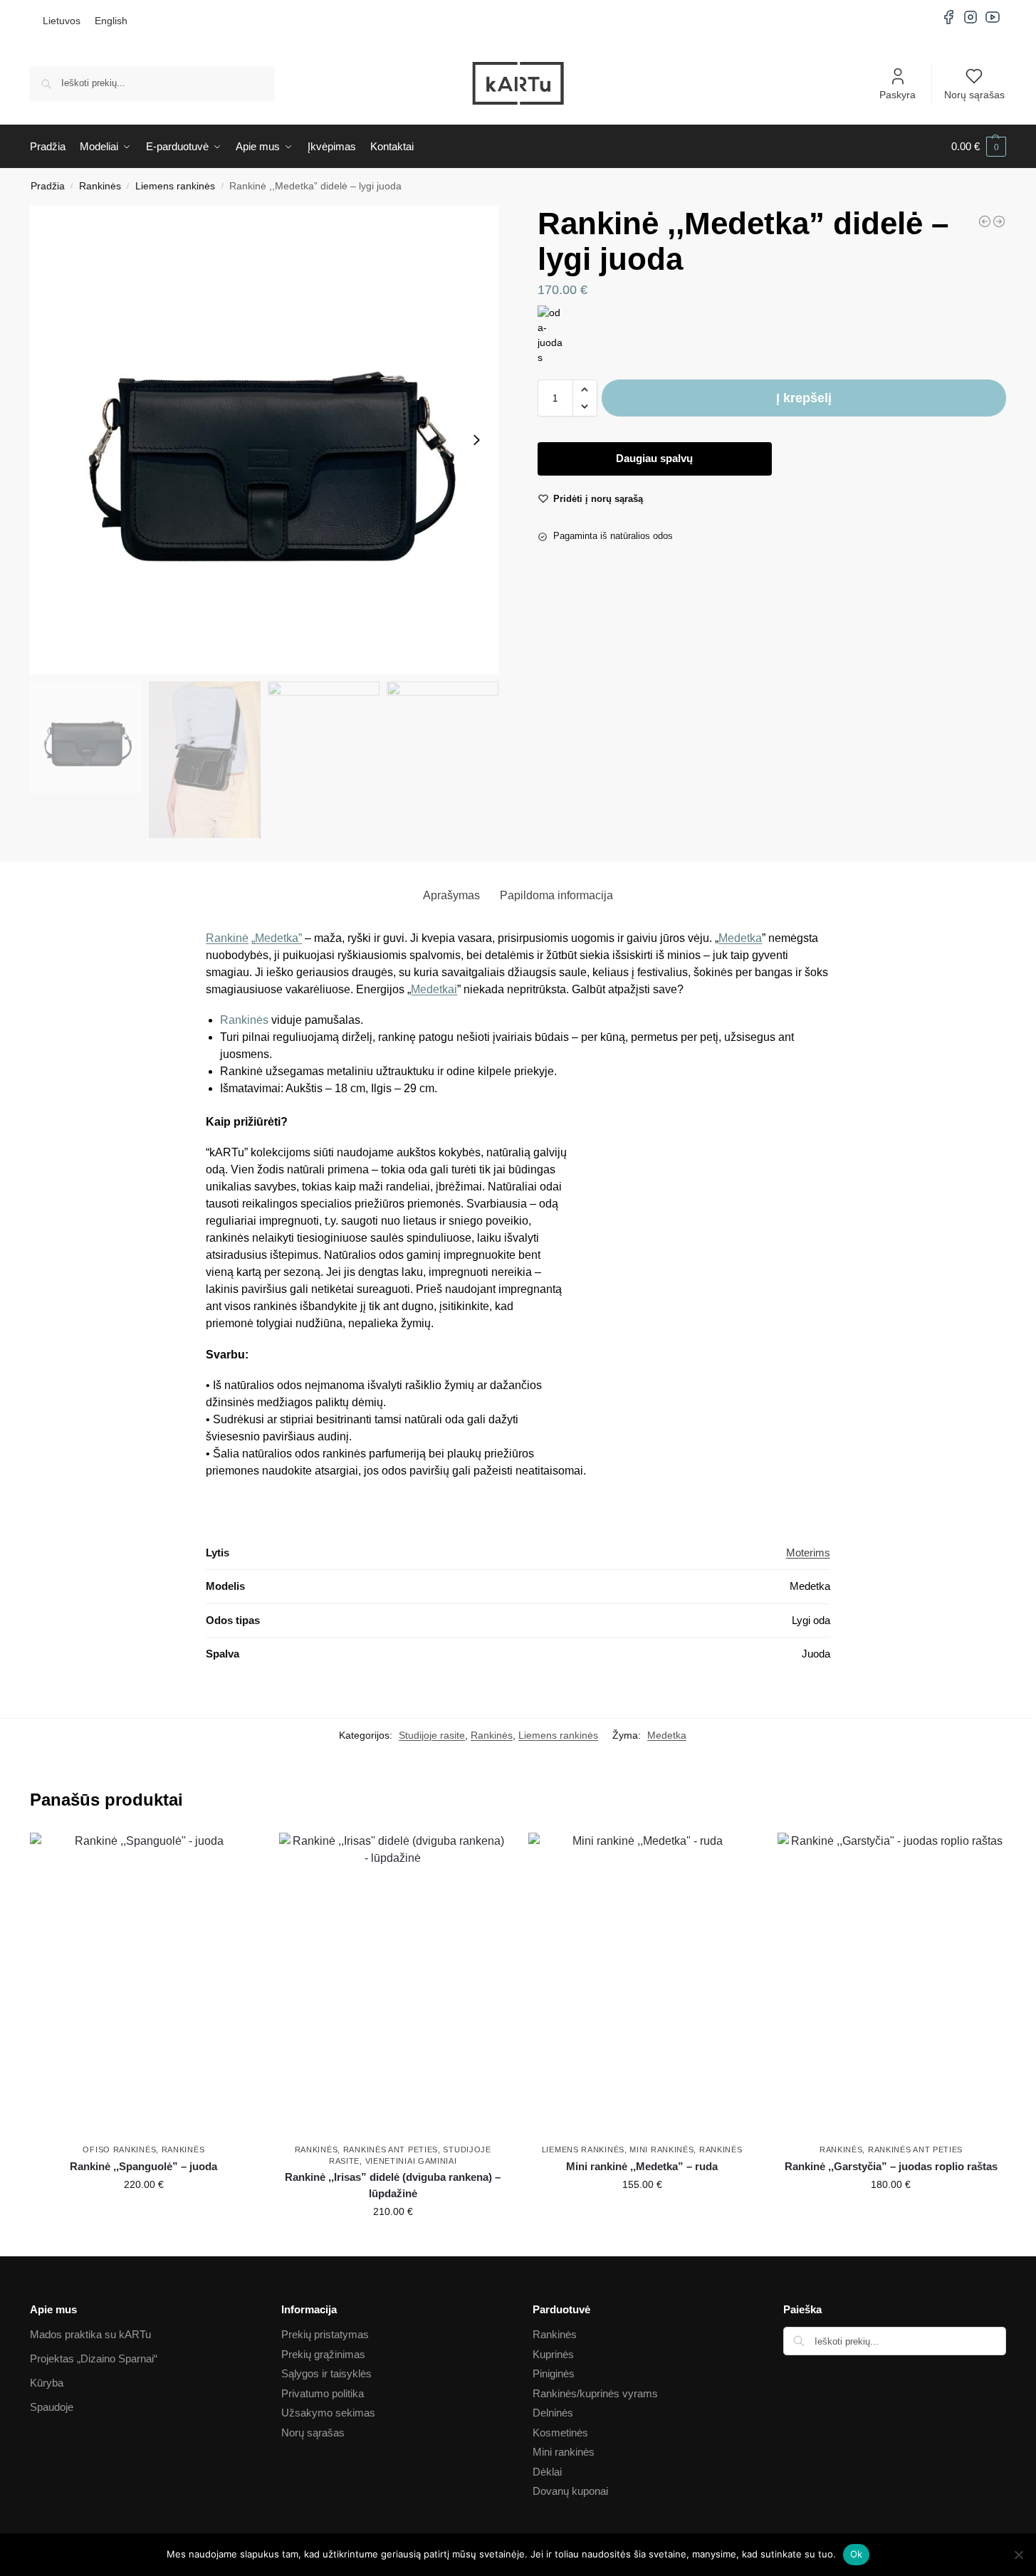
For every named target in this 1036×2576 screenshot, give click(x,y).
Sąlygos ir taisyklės (326, 2373)
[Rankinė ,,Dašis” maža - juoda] (985, 221)
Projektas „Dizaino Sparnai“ (94, 2358)
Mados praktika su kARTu (90, 2334)
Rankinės (100, 186)
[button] (979, 147)
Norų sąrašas (974, 95)
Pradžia (48, 186)
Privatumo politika (323, 2393)
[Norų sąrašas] (236, 1854)
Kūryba (47, 2383)
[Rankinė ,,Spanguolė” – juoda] (144, 1985)
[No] (1018, 2555)
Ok (857, 2554)
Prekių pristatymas (325, 2334)
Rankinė (227, 938)
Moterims (808, 1553)
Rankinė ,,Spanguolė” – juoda (143, 2166)
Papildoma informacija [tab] (556, 895)
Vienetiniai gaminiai (411, 2161)
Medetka (740, 938)
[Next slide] (476, 440)
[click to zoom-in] (264, 440)
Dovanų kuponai (570, 2491)
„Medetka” (277, 938)
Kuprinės (553, 2354)
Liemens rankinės (175, 186)
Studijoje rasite (432, 1735)
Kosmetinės (560, 2433)
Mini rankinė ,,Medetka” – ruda (642, 2166)
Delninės (553, 2413)
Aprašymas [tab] (451, 895)
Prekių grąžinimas (323, 2354)
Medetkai (434, 989)
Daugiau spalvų (654, 458)
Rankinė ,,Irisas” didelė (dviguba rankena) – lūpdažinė (393, 2185)
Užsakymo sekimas (328, 2413)
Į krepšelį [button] (144, 2215)
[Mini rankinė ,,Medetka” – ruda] (642, 1985)
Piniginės (554, 2373)
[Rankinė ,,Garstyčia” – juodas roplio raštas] (891, 1985)
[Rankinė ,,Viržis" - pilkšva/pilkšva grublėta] (999, 221)
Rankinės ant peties (391, 2150)
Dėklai (547, 2472)
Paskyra (898, 95)
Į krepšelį (804, 398)
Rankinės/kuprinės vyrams (595, 2393)
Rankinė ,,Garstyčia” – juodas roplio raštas (891, 2166)
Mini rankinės (661, 2150)
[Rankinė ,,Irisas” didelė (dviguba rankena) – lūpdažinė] (393, 1985)
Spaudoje (52, 2407)
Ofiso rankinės (119, 2150)
